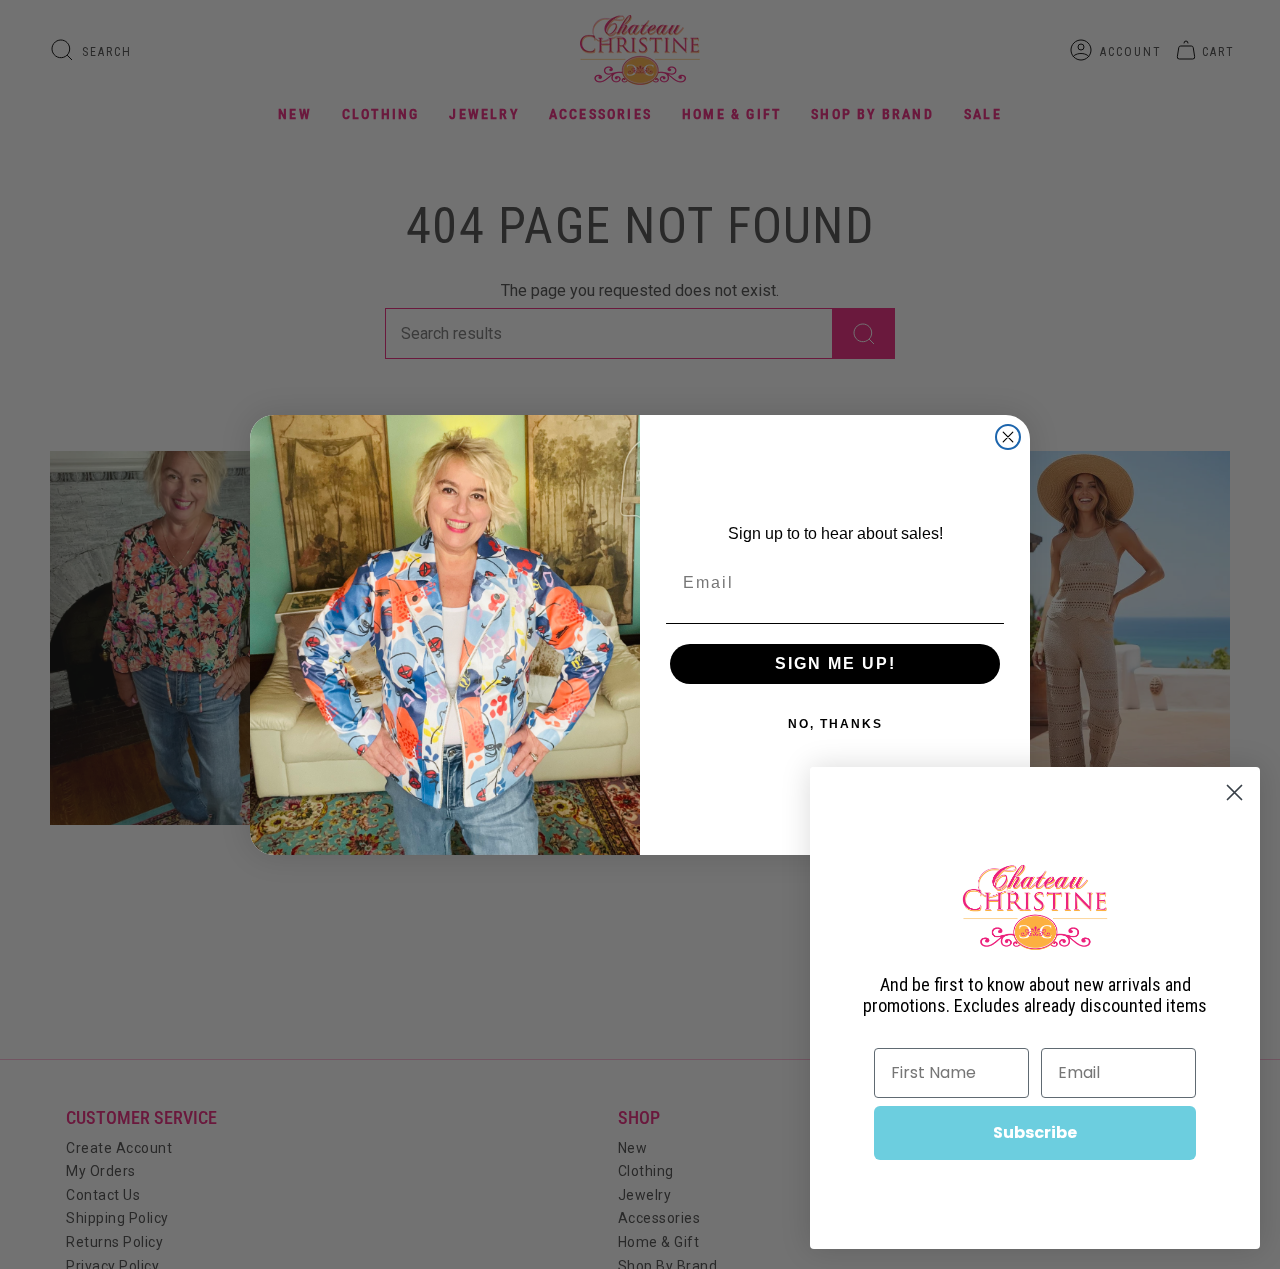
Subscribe (1035, 1132)
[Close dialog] (1008, 437)
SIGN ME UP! (835, 663)
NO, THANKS (835, 724)
